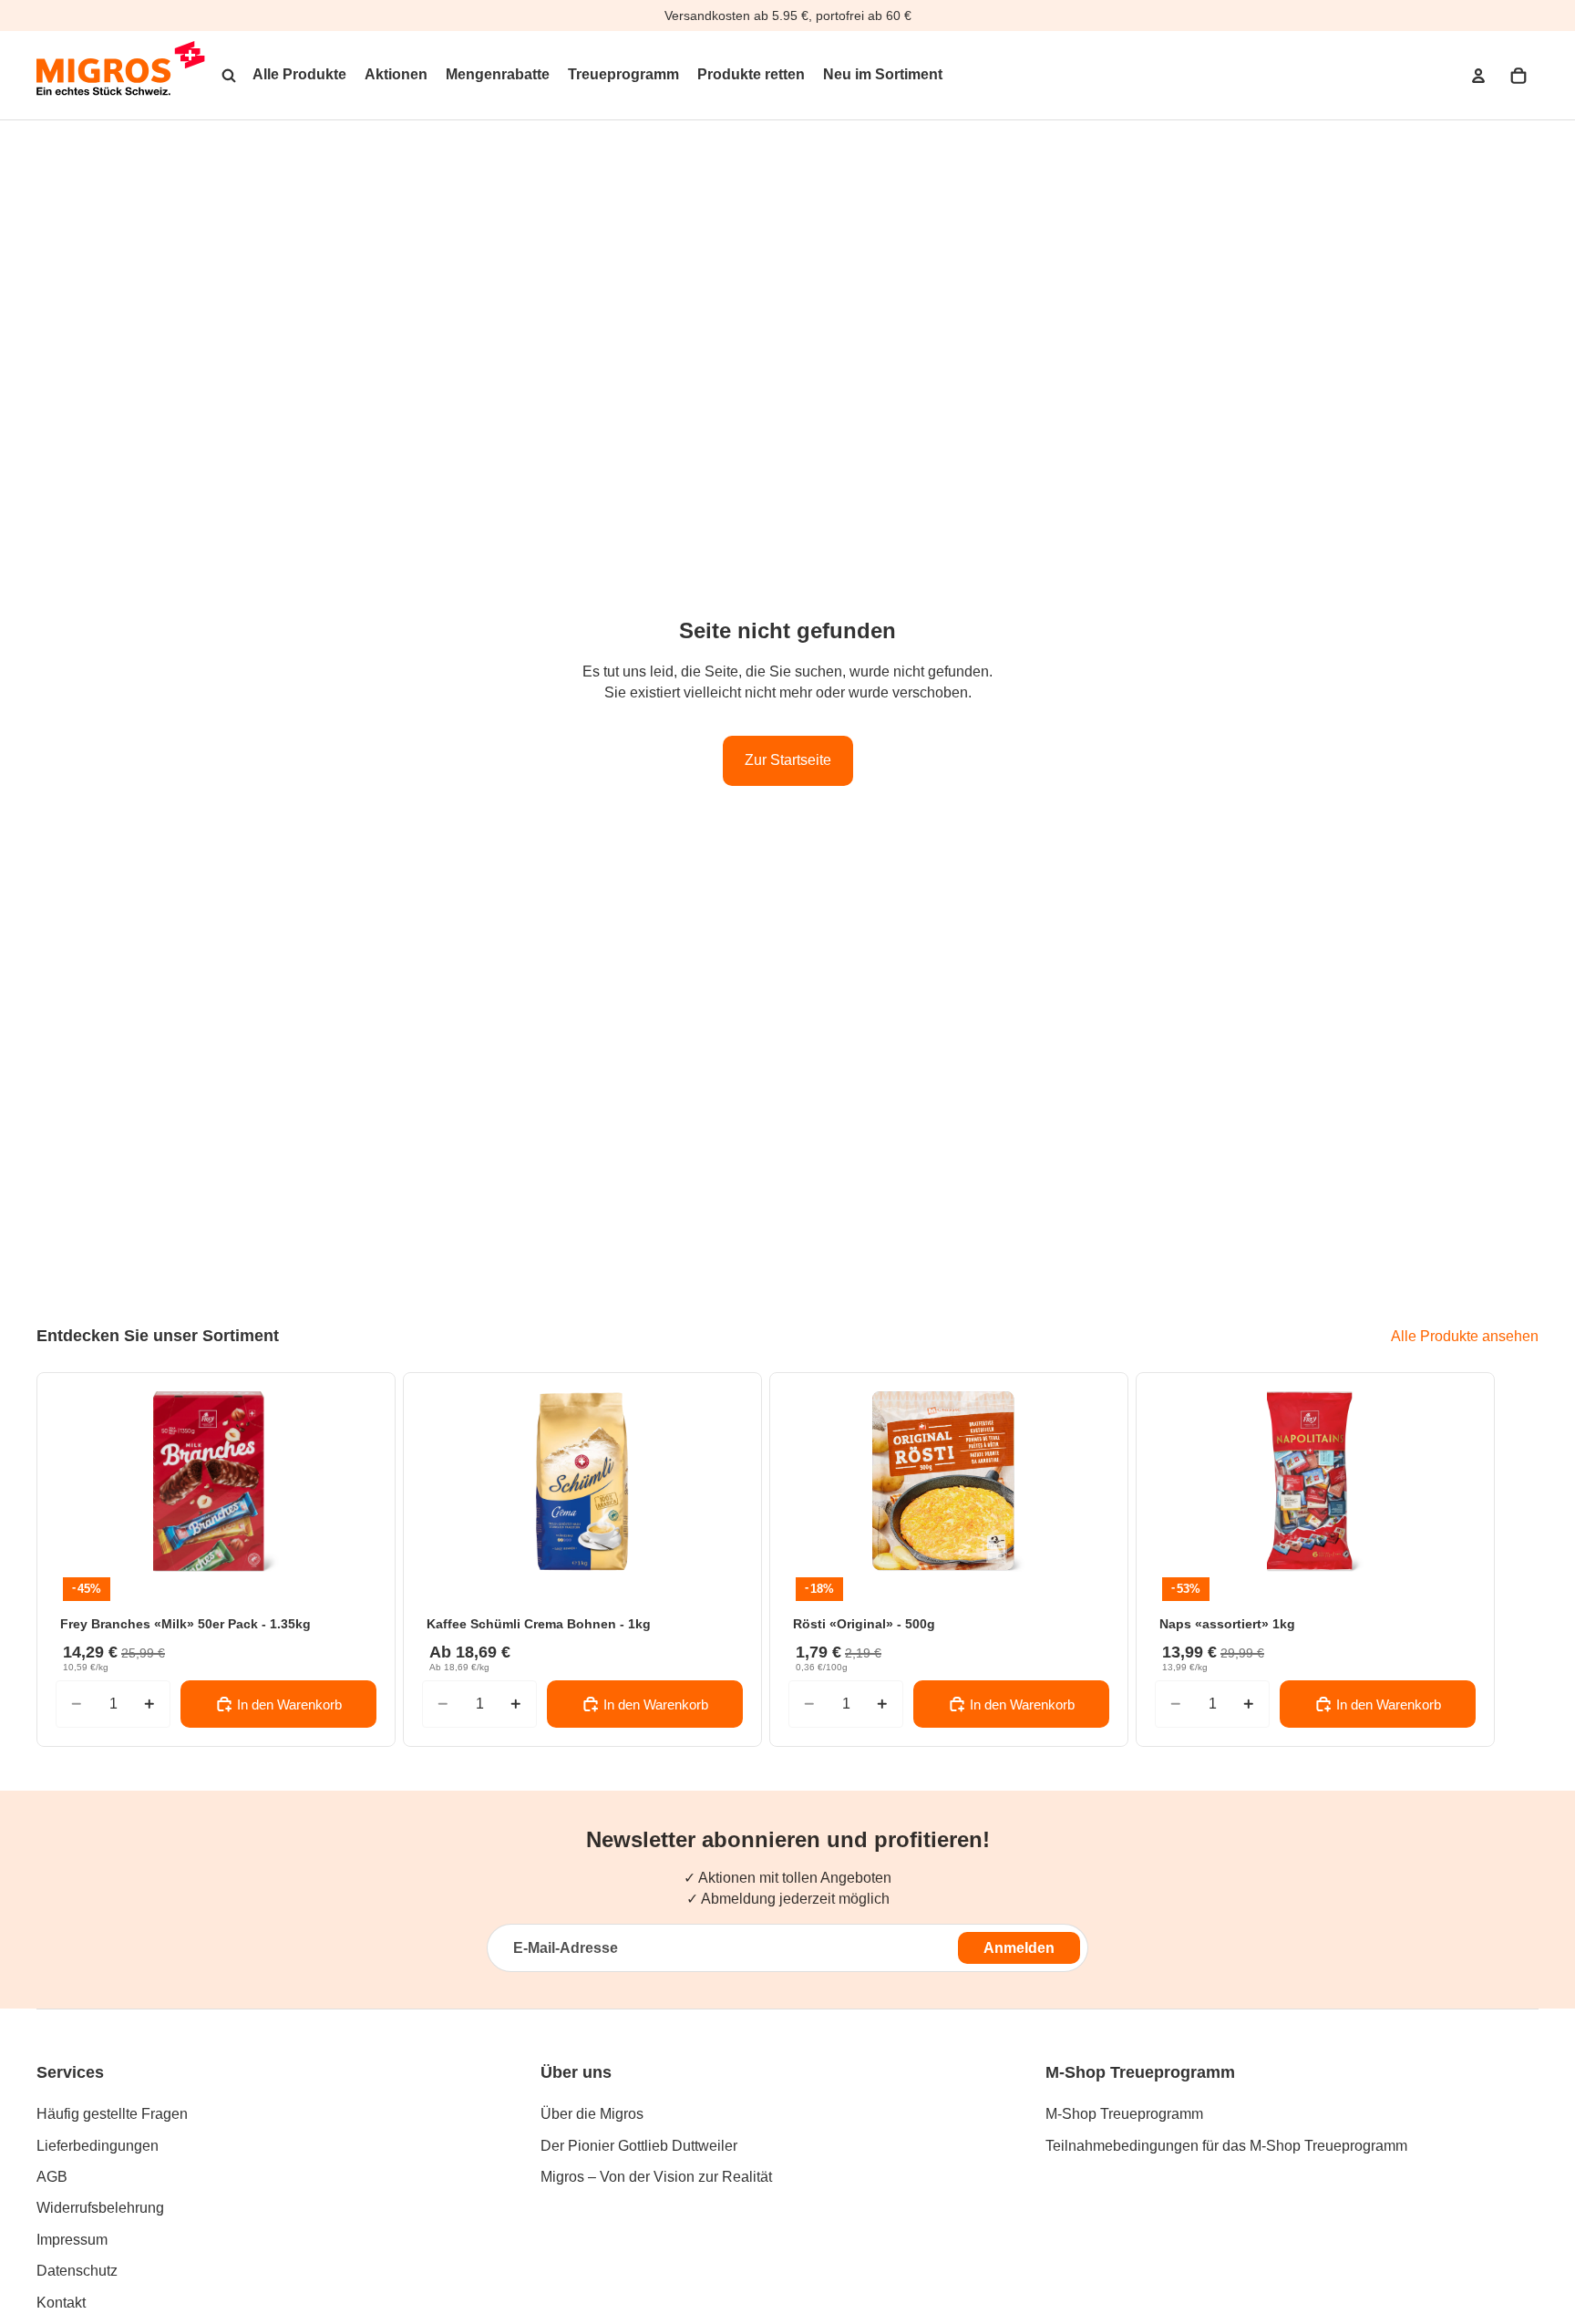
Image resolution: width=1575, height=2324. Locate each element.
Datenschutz (77, 2271)
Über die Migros (592, 2114)
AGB (52, 2177)
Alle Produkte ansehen (1465, 1336)
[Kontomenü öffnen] (1478, 76)
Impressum (72, 2240)
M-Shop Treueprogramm (1124, 2114)
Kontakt (61, 2303)
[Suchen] (229, 76)
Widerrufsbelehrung (100, 2208)
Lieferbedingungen (98, 2146)
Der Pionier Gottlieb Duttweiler (639, 2146)
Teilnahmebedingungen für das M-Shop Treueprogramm (1226, 2146)
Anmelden (1019, 1948)
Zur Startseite (788, 760)
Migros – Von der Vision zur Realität (656, 2177)
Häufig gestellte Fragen (112, 2114)
